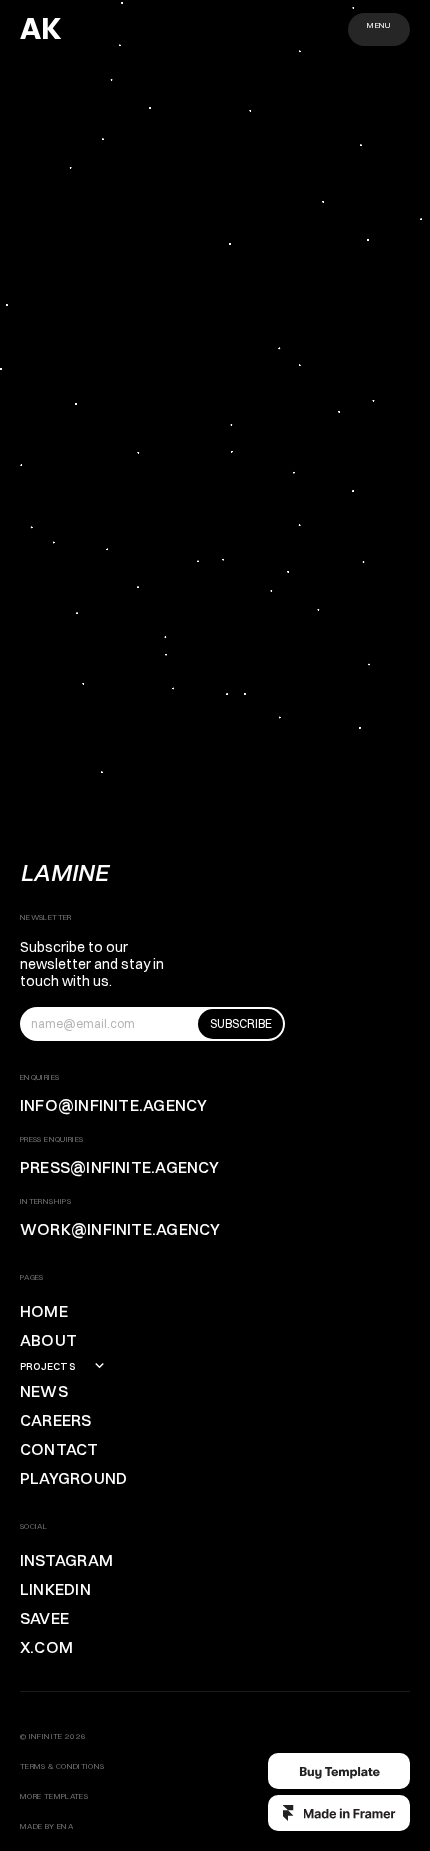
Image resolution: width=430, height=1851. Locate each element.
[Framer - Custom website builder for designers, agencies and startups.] (339, 1813)
